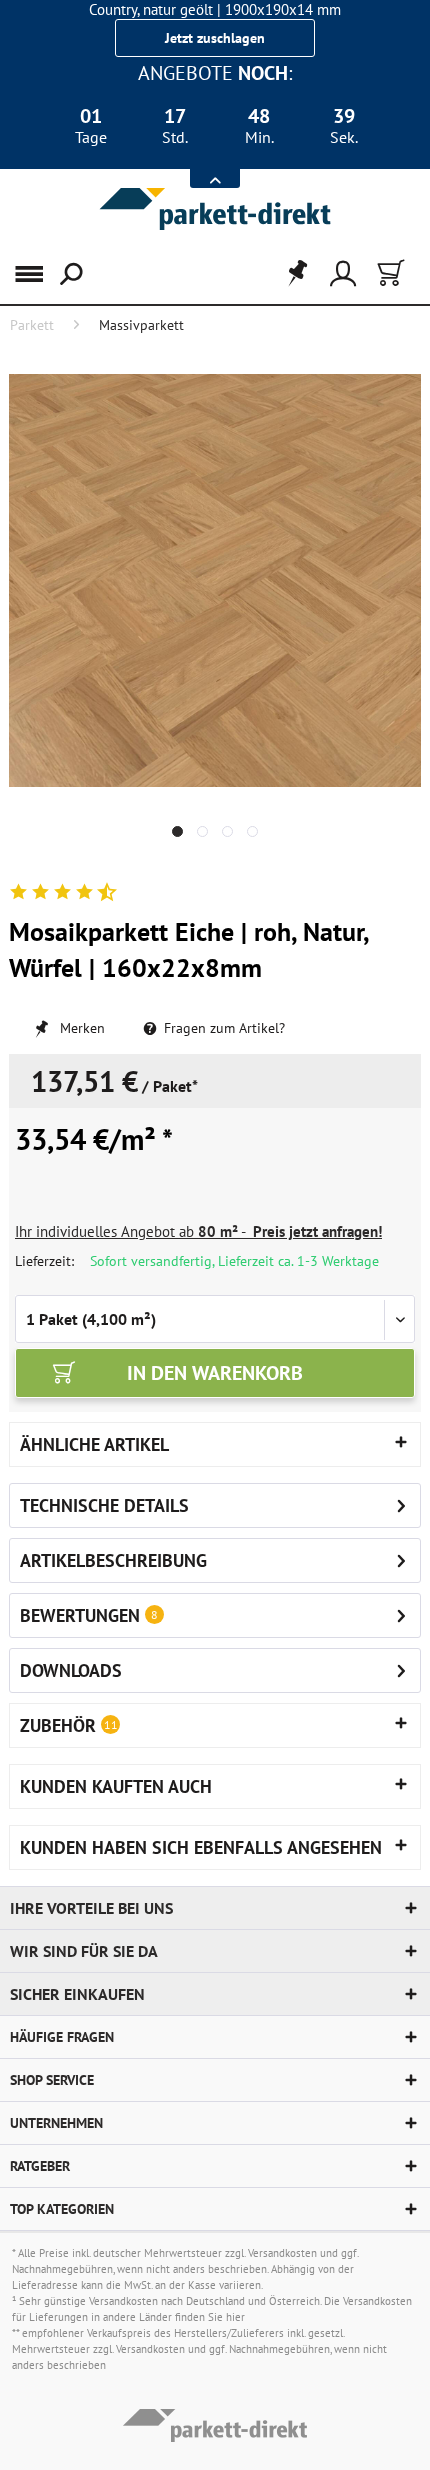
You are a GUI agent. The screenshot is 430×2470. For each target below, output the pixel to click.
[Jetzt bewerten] (62, 893)
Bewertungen (80, 1615)
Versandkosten (282, 2253)
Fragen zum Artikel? (222, 1028)
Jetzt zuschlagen (215, 38)
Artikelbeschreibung (113, 1560)
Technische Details (104, 1505)
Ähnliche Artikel (94, 1444)
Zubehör (69, 1725)
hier (235, 2317)
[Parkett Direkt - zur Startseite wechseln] (215, 209)
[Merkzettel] (291, 274)
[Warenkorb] (389, 274)
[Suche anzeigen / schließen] (69, 274)
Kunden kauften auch (116, 1786)
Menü (39, 274)
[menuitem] (29, 274)
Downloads (71, 1670)
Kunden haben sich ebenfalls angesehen (201, 1847)
